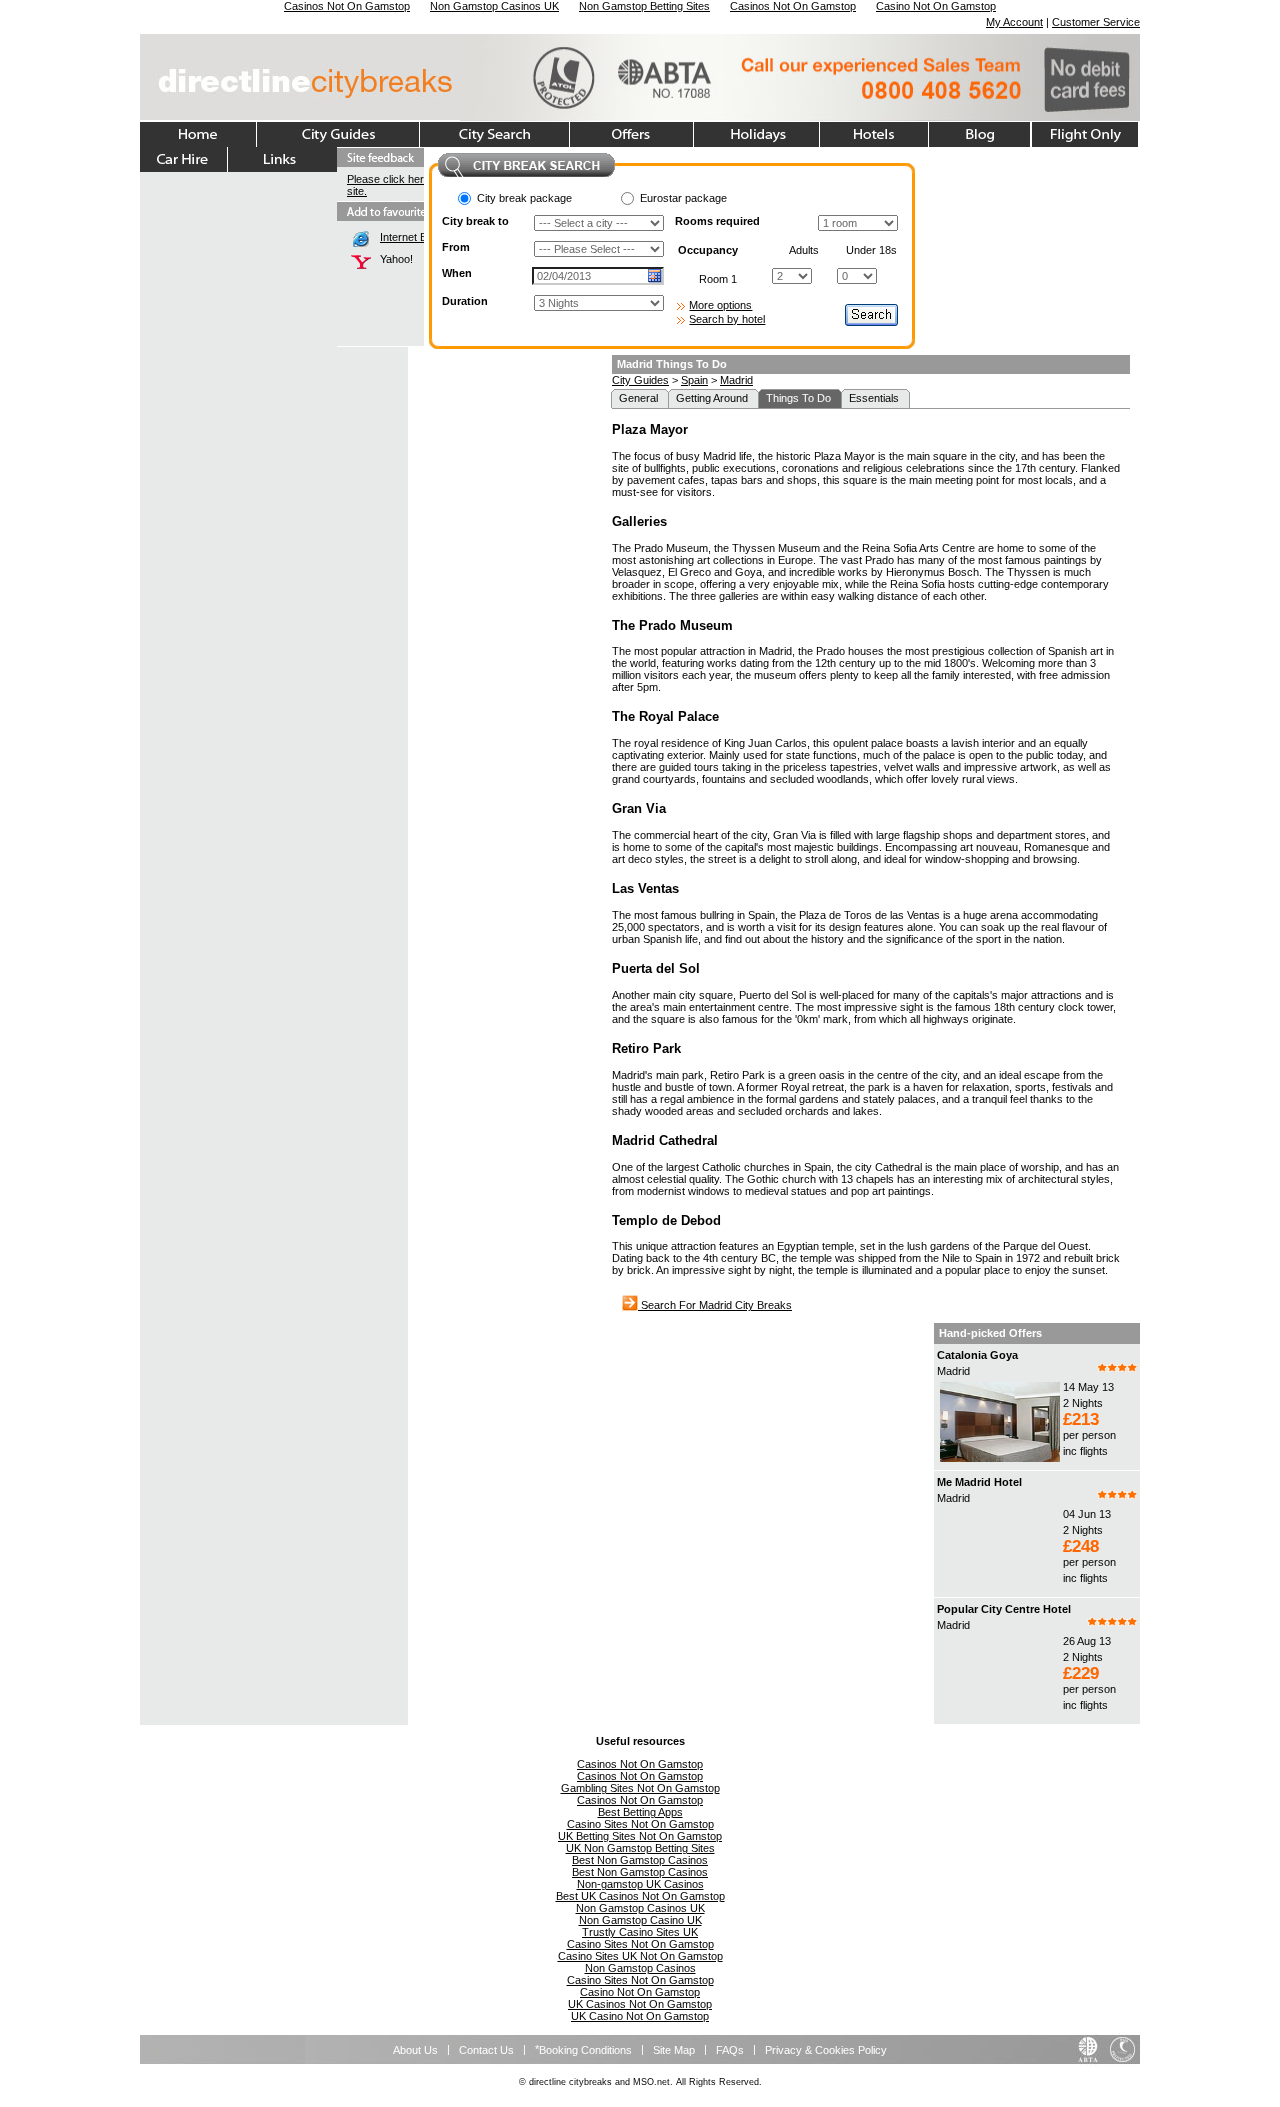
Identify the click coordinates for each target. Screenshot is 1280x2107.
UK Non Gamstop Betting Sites (640, 1848)
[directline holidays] (757, 134)
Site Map (674, 2050)
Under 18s (871, 250)
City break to (475, 221)
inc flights (1085, 1451)
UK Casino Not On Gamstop (640, 2016)
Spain (694, 380)
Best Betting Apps (640, 1812)
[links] (282, 159)
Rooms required (717, 221)
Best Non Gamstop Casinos (640, 1860)
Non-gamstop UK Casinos (640, 1884)
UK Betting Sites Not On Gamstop (640, 1836)
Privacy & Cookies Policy (826, 2050)
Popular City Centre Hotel (1004, 1609)
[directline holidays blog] (980, 134)
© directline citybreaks (565, 2082)
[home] (198, 134)
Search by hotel (727, 319)
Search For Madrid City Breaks (715, 1305)
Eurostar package (683, 198)
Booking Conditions (585, 2050)
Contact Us (486, 2050)
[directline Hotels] (874, 134)
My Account (1014, 22)
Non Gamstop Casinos (640, 1968)
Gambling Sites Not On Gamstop (640, 1788)
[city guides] (338, 134)
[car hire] (184, 159)
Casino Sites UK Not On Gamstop (640, 1956)
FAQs (730, 2050)
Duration (465, 301)
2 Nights (1083, 1403)
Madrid (736, 380)
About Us (415, 2050)
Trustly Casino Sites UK (640, 1932)
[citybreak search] (495, 134)
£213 (1081, 1419)
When (457, 273)
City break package (524, 198)
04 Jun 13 (1087, 1514)
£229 (1081, 1673)
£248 (1081, 1546)
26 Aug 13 (1087, 1641)
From (456, 247)
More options (720, 305)
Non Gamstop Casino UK (640, 1920)
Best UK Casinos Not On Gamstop (640, 1896)
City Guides (640, 380)
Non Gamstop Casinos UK (640, 1908)
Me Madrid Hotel (979, 1482)
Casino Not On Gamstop (640, 1992)
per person (1089, 1435)
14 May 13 (1088, 1387)
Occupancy (708, 250)
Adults (804, 250)
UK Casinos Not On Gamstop (640, 2004)
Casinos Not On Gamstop (640, 1764)
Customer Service (1096, 22)
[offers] (632, 134)
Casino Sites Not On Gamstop (640, 1824)
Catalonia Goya (977, 1355)
